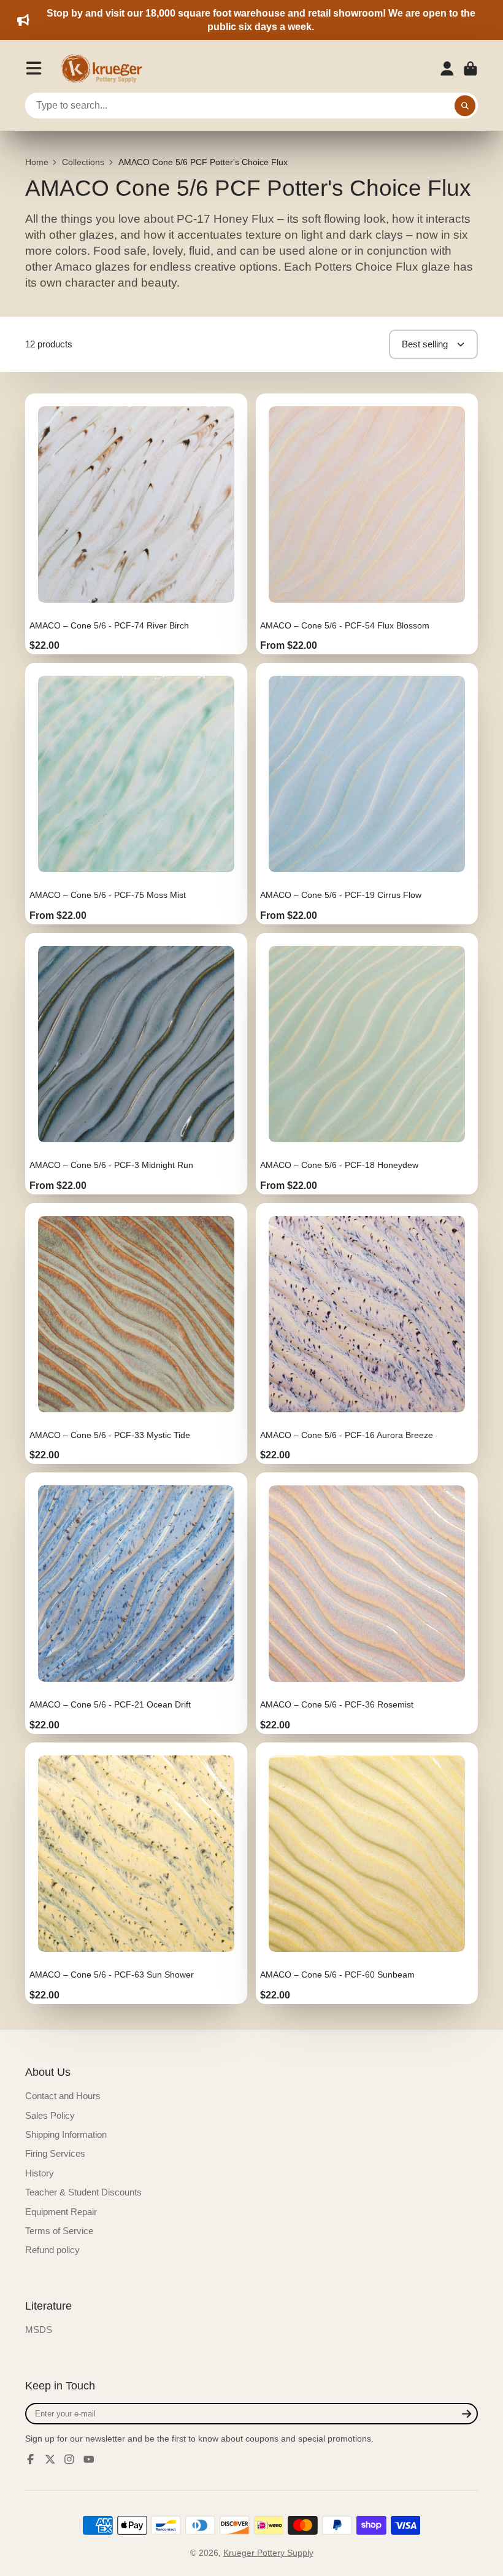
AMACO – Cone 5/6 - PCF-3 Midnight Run (136, 1064)
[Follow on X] (50, 2459)
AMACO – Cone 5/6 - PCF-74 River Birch (136, 524)
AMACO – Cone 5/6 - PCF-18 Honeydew (367, 1064)
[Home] (106, 69)
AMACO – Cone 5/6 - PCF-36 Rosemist (367, 1603)
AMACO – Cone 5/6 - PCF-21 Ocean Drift (136, 1603)
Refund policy (52, 2250)
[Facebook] (31, 2459)
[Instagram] (69, 2459)
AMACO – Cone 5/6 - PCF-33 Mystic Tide (136, 1334)
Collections (83, 162)
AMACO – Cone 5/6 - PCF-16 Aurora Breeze (367, 1334)
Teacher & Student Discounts (83, 2192)
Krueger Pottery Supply (268, 2553)
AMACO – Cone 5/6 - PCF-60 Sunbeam (367, 1873)
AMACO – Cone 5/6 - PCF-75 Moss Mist (136, 794)
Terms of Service (59, 2231)
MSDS (39, 2330)
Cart (470, 69)
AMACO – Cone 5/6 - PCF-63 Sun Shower (136, 1873)
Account (447, 69)
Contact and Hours (63, 2096)
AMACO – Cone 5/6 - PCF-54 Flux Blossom (367, 524)
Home (37, 162)
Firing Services (55, 2153)
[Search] (465, 106)
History (40, 2173)
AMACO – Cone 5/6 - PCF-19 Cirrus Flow (367, 794)
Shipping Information (66, 2134)
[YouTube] (89, 2459)
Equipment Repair (61, 2212)
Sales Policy (50, 2115)
